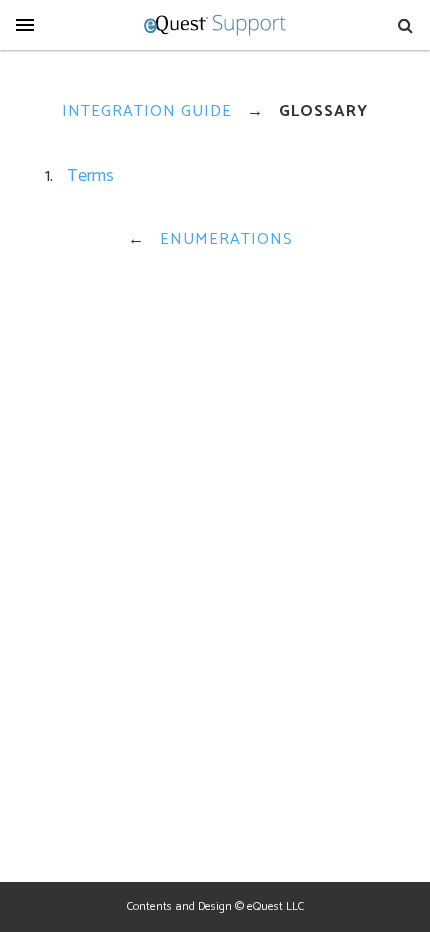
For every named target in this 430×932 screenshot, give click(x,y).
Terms (90, 176)
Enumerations (226, 239)
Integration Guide (147, 111)
